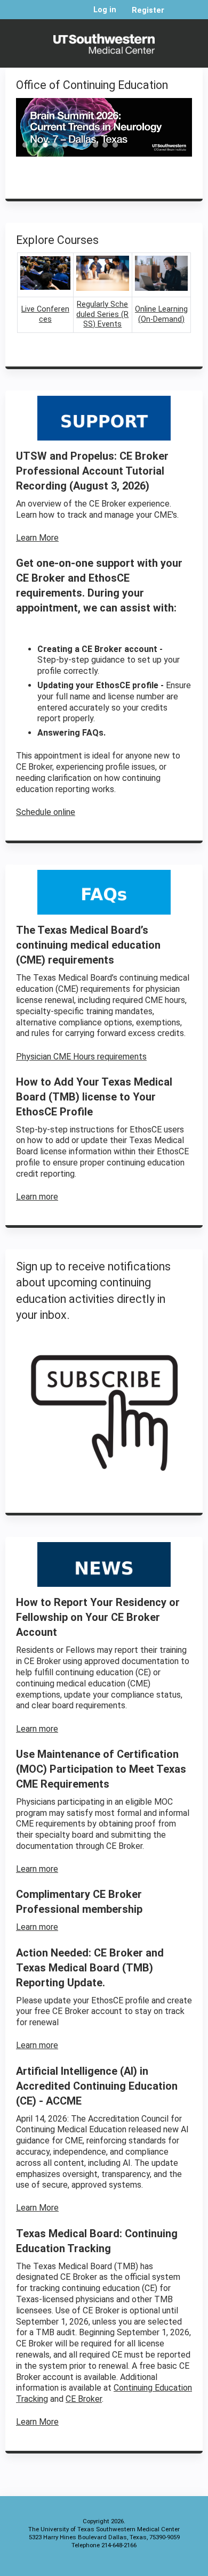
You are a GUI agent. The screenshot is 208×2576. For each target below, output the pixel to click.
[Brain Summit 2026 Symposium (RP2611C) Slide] (104, 127)
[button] (24, 148)
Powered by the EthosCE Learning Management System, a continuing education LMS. (165, 2566)
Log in (105, 10)
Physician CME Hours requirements (81, 1057)
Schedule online (46, 812)
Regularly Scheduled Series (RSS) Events (102, 314)
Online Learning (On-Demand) (161, 314)
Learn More (37, 538)
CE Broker (84, 2399)
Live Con (36, 309)
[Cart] (177, 15)
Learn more (37, 1197)
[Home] (104, 41)
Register (148, 10)
